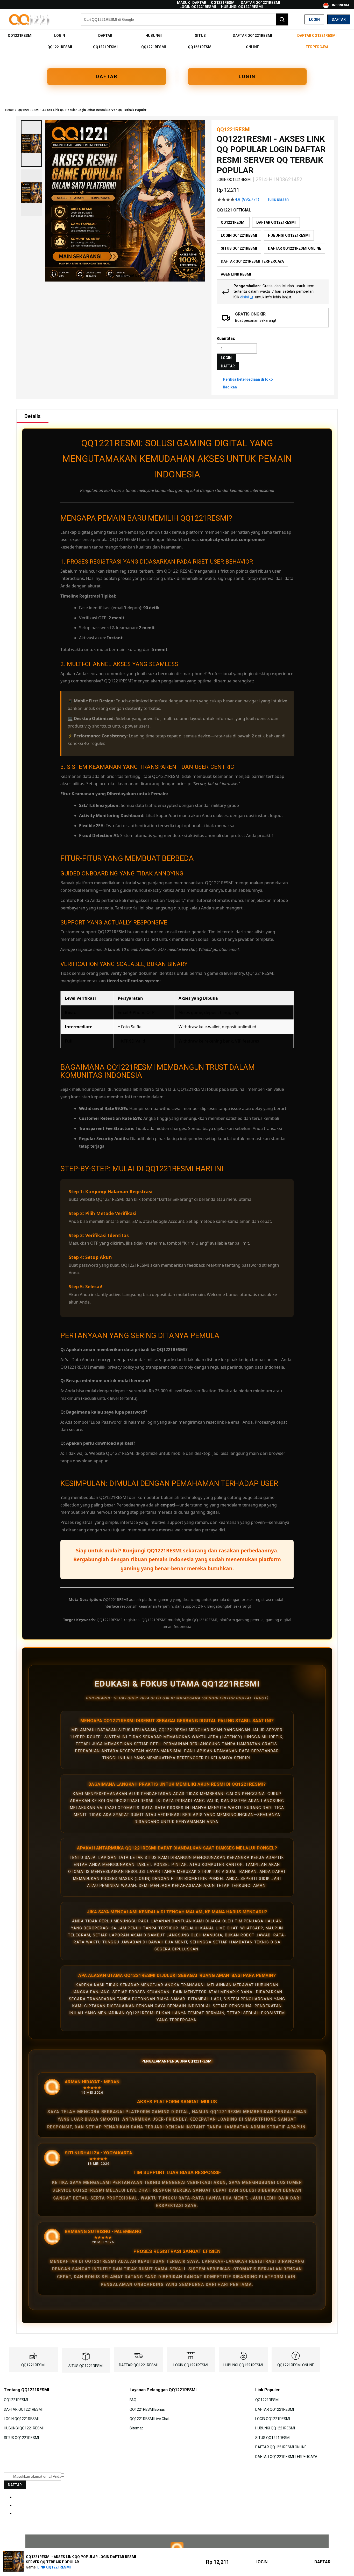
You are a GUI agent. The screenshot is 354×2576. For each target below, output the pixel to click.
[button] (31, 143)
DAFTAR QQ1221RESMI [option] (276, 222)
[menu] (177, 41)
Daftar (339, 19)
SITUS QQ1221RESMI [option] (239, 248)
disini (245, 297)
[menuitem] (20, 36)
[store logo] (30, 20)
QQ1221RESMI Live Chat (150, 2419)
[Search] (282, 19)
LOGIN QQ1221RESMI (198, 7)
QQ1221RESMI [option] (233, 222)
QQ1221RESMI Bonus (147, 2409)
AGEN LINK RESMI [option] (236, 274)
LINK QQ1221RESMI (54, 2567)
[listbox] (273, 248)
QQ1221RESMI (223, 3)
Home (9, 110)
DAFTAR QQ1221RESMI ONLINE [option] (295, 248)
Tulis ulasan (278, 200)
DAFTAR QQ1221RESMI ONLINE (281, 2447)
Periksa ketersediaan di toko (248, 379)
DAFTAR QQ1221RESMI (260, 3)
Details (33, 416)
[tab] (33, 416)
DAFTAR (107, 76)
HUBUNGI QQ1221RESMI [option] (289, 235)
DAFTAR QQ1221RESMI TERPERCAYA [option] (252, 261)
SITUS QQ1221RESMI (86, 2366)
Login (314, 19)
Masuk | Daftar (192, 3)
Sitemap (137, 2428)
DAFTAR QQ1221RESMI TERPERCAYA (286, 2456)
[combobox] (185, 19)
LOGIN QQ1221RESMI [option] (239, 235)
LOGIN (247, 76)
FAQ (133, 2400)
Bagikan (230, 387)
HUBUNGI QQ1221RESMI (242, 7)
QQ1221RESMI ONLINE (296, 2365)
